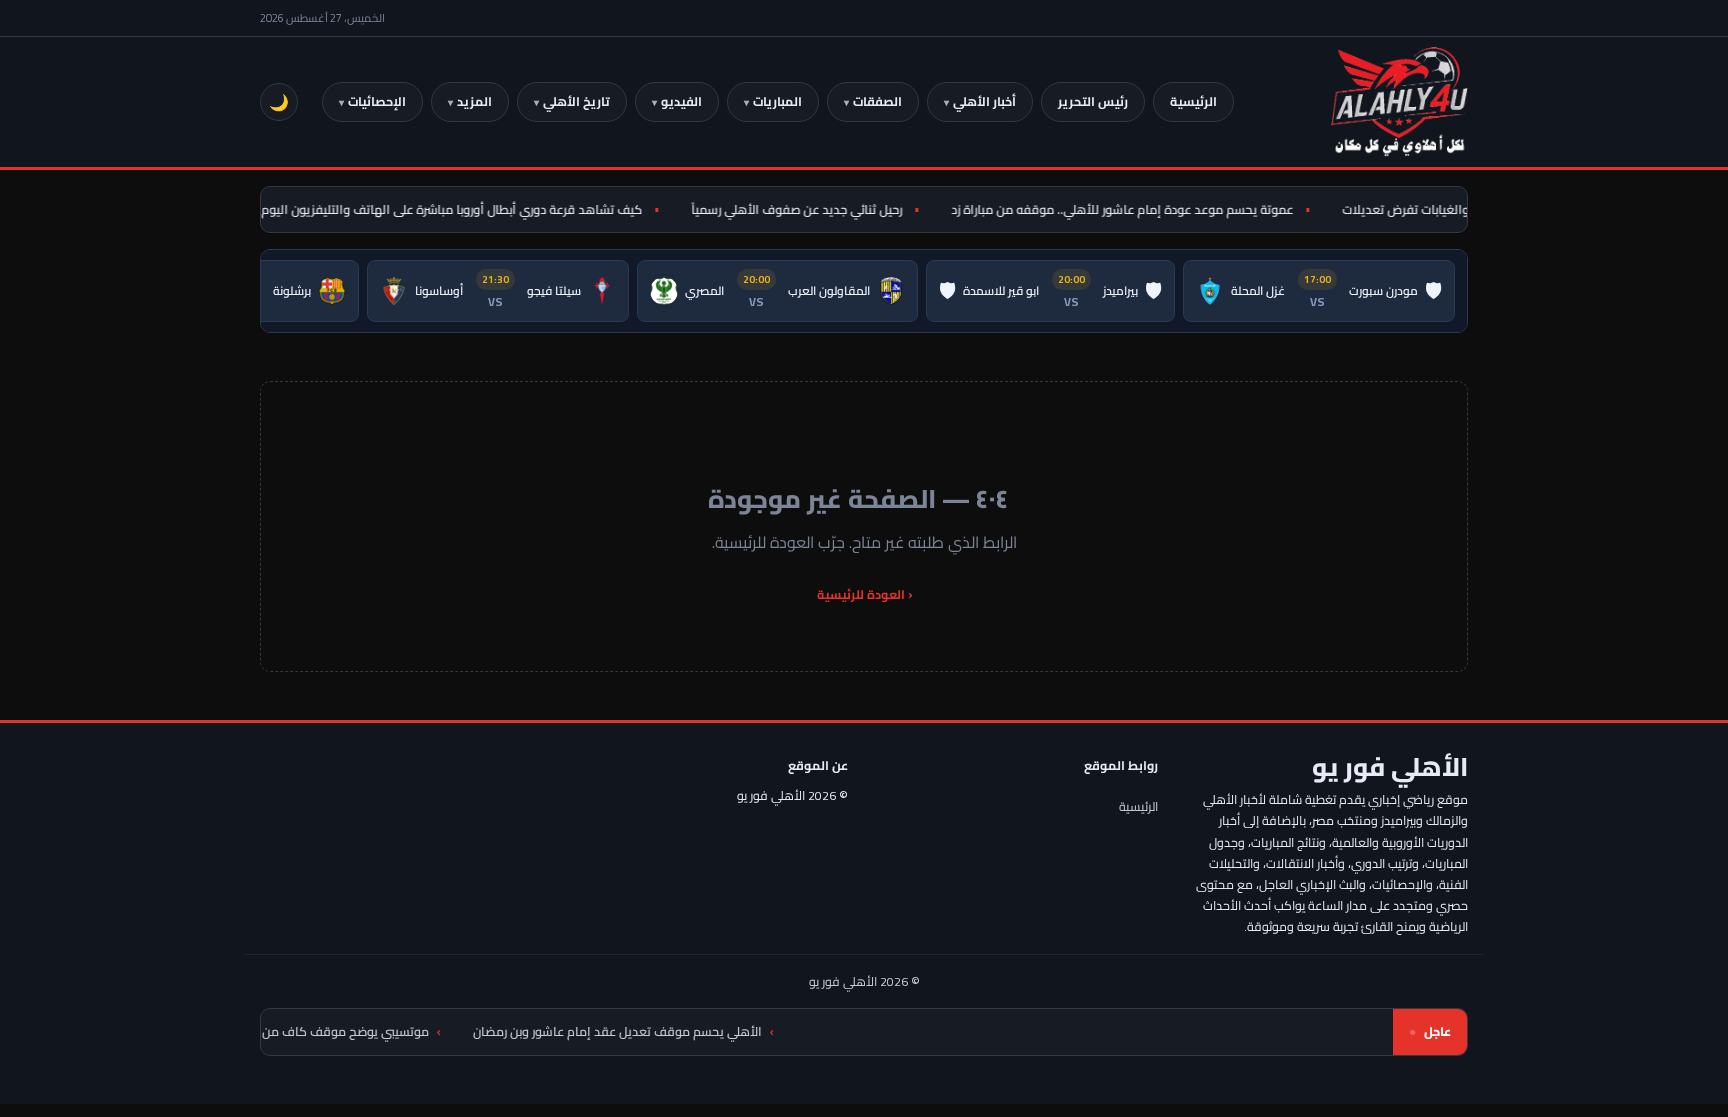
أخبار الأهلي (984, 101)
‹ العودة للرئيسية (864, 594)
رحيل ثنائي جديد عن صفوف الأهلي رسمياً (808, 209)
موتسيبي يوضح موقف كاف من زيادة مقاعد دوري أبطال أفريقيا (298, 1031)
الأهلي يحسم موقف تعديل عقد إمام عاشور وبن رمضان (653, 1031)
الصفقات (877, 101)
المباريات (777, 101)
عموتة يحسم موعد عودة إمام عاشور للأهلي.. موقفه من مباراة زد (1134, 209)
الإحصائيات (377, 101)
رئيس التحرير (1093, 101)
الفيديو (681, 101)
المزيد (474, 101)
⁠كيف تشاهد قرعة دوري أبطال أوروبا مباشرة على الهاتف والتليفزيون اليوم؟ (460, 209)
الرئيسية (1193, 101)
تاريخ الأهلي (576, 101)
